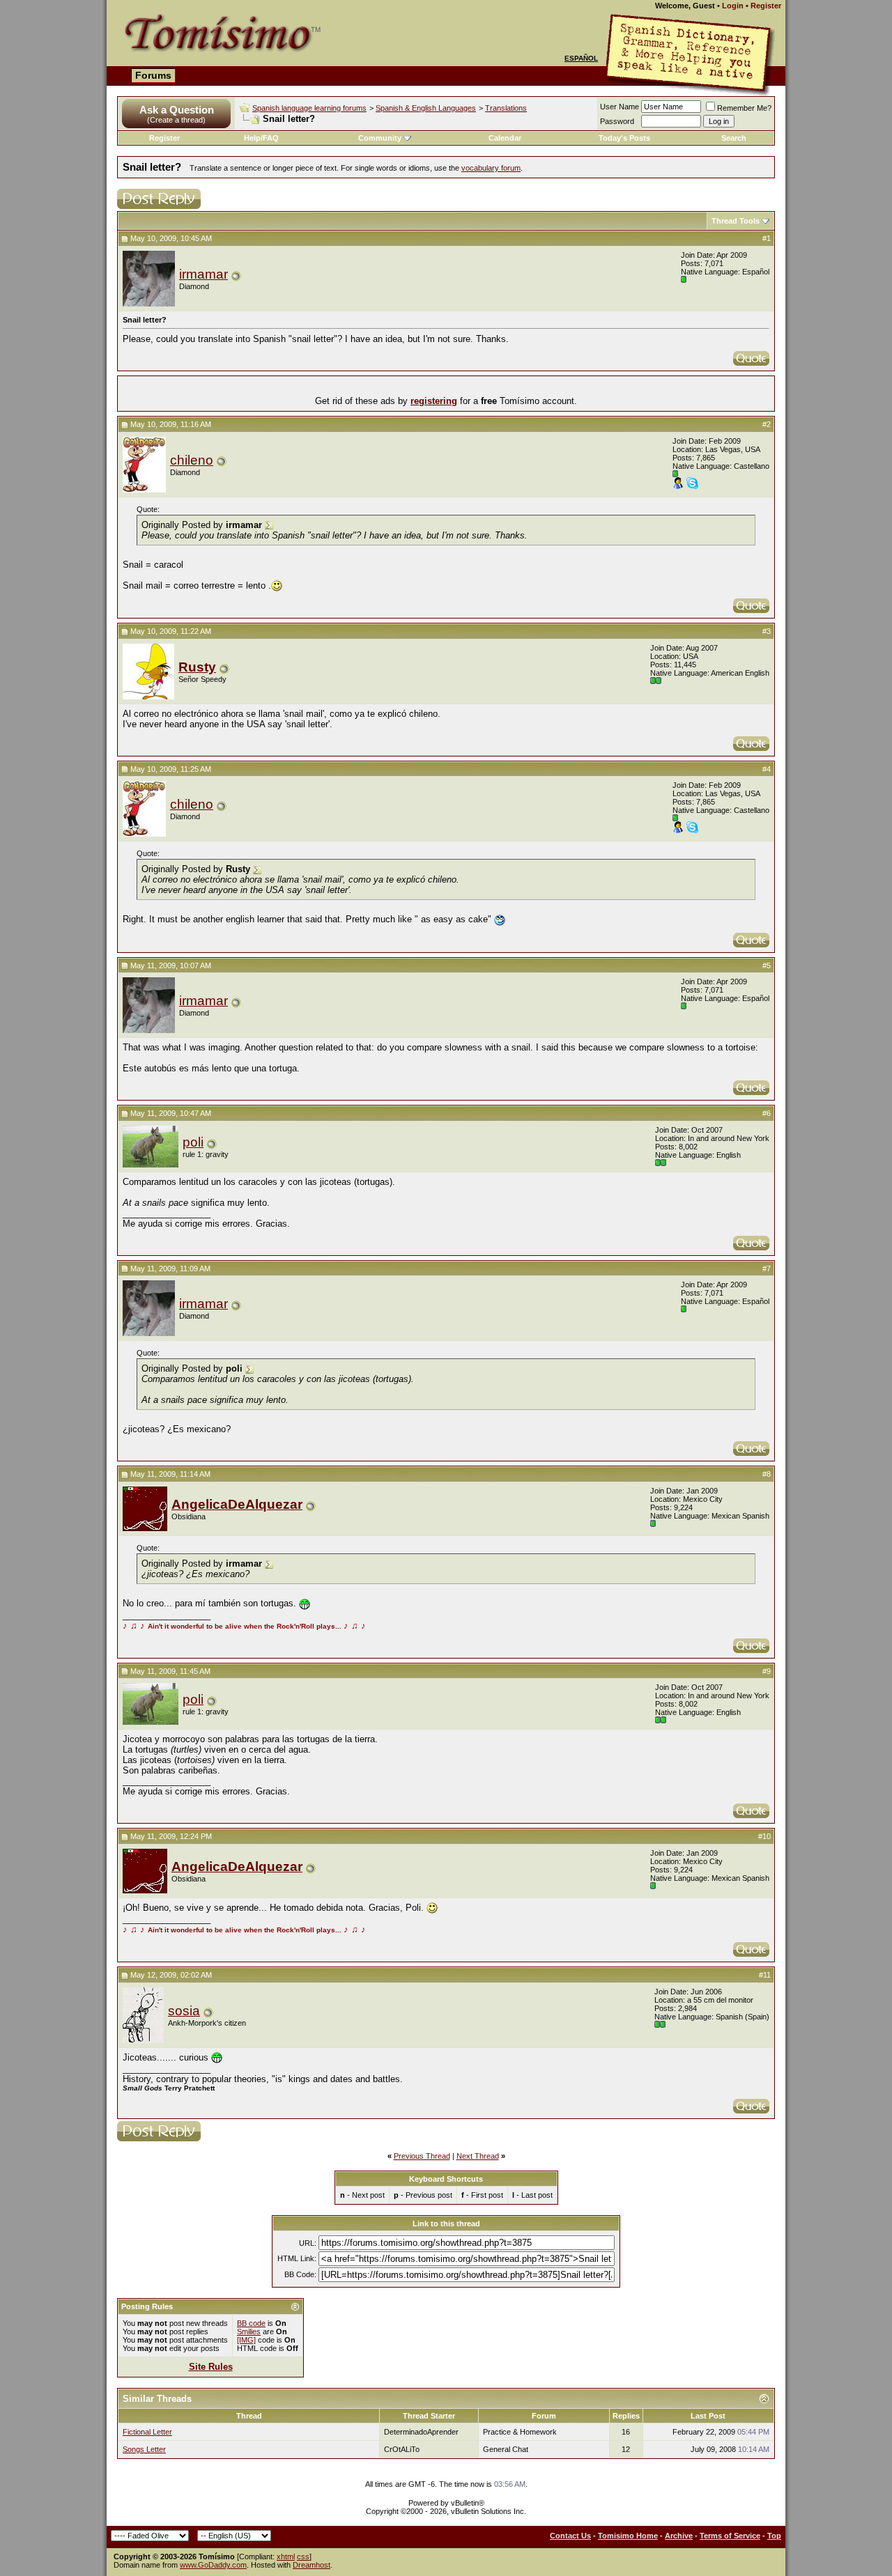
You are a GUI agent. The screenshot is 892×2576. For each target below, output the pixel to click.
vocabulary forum (491, 168)
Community (380, 138)
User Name (620, 107)
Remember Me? (744, 108)
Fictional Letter (147, 2432)
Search (734, 138)
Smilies (249, 2331)
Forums (153, 75)
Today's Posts (624, 138)
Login (733, 6)
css (303, 2556)
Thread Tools (736, 221)
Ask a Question (177, 110)
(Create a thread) (176, 120)
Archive (679, 2536)
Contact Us (570, 2536)
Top (774, 2536)
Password (617, 121)
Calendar (505, 138)
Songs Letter (144, 2449)
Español (581, 58)
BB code (251, 2323)
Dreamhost (312, 2565)
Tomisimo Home (628, 2536)
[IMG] (246, 2340)
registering (434, 401)
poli (193, 1142)
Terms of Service (730, 2536)
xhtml (286, 2556)
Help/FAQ (261, 138)
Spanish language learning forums (309, 108)
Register (766, 6)
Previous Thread (422, 2156)
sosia (184, 2011)
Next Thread (478, 2156)
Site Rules (211, 2367)
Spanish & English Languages (426, 108)
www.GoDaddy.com (213, 2565)
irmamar (203, 274)
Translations (506, 108)
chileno (192, 460)
